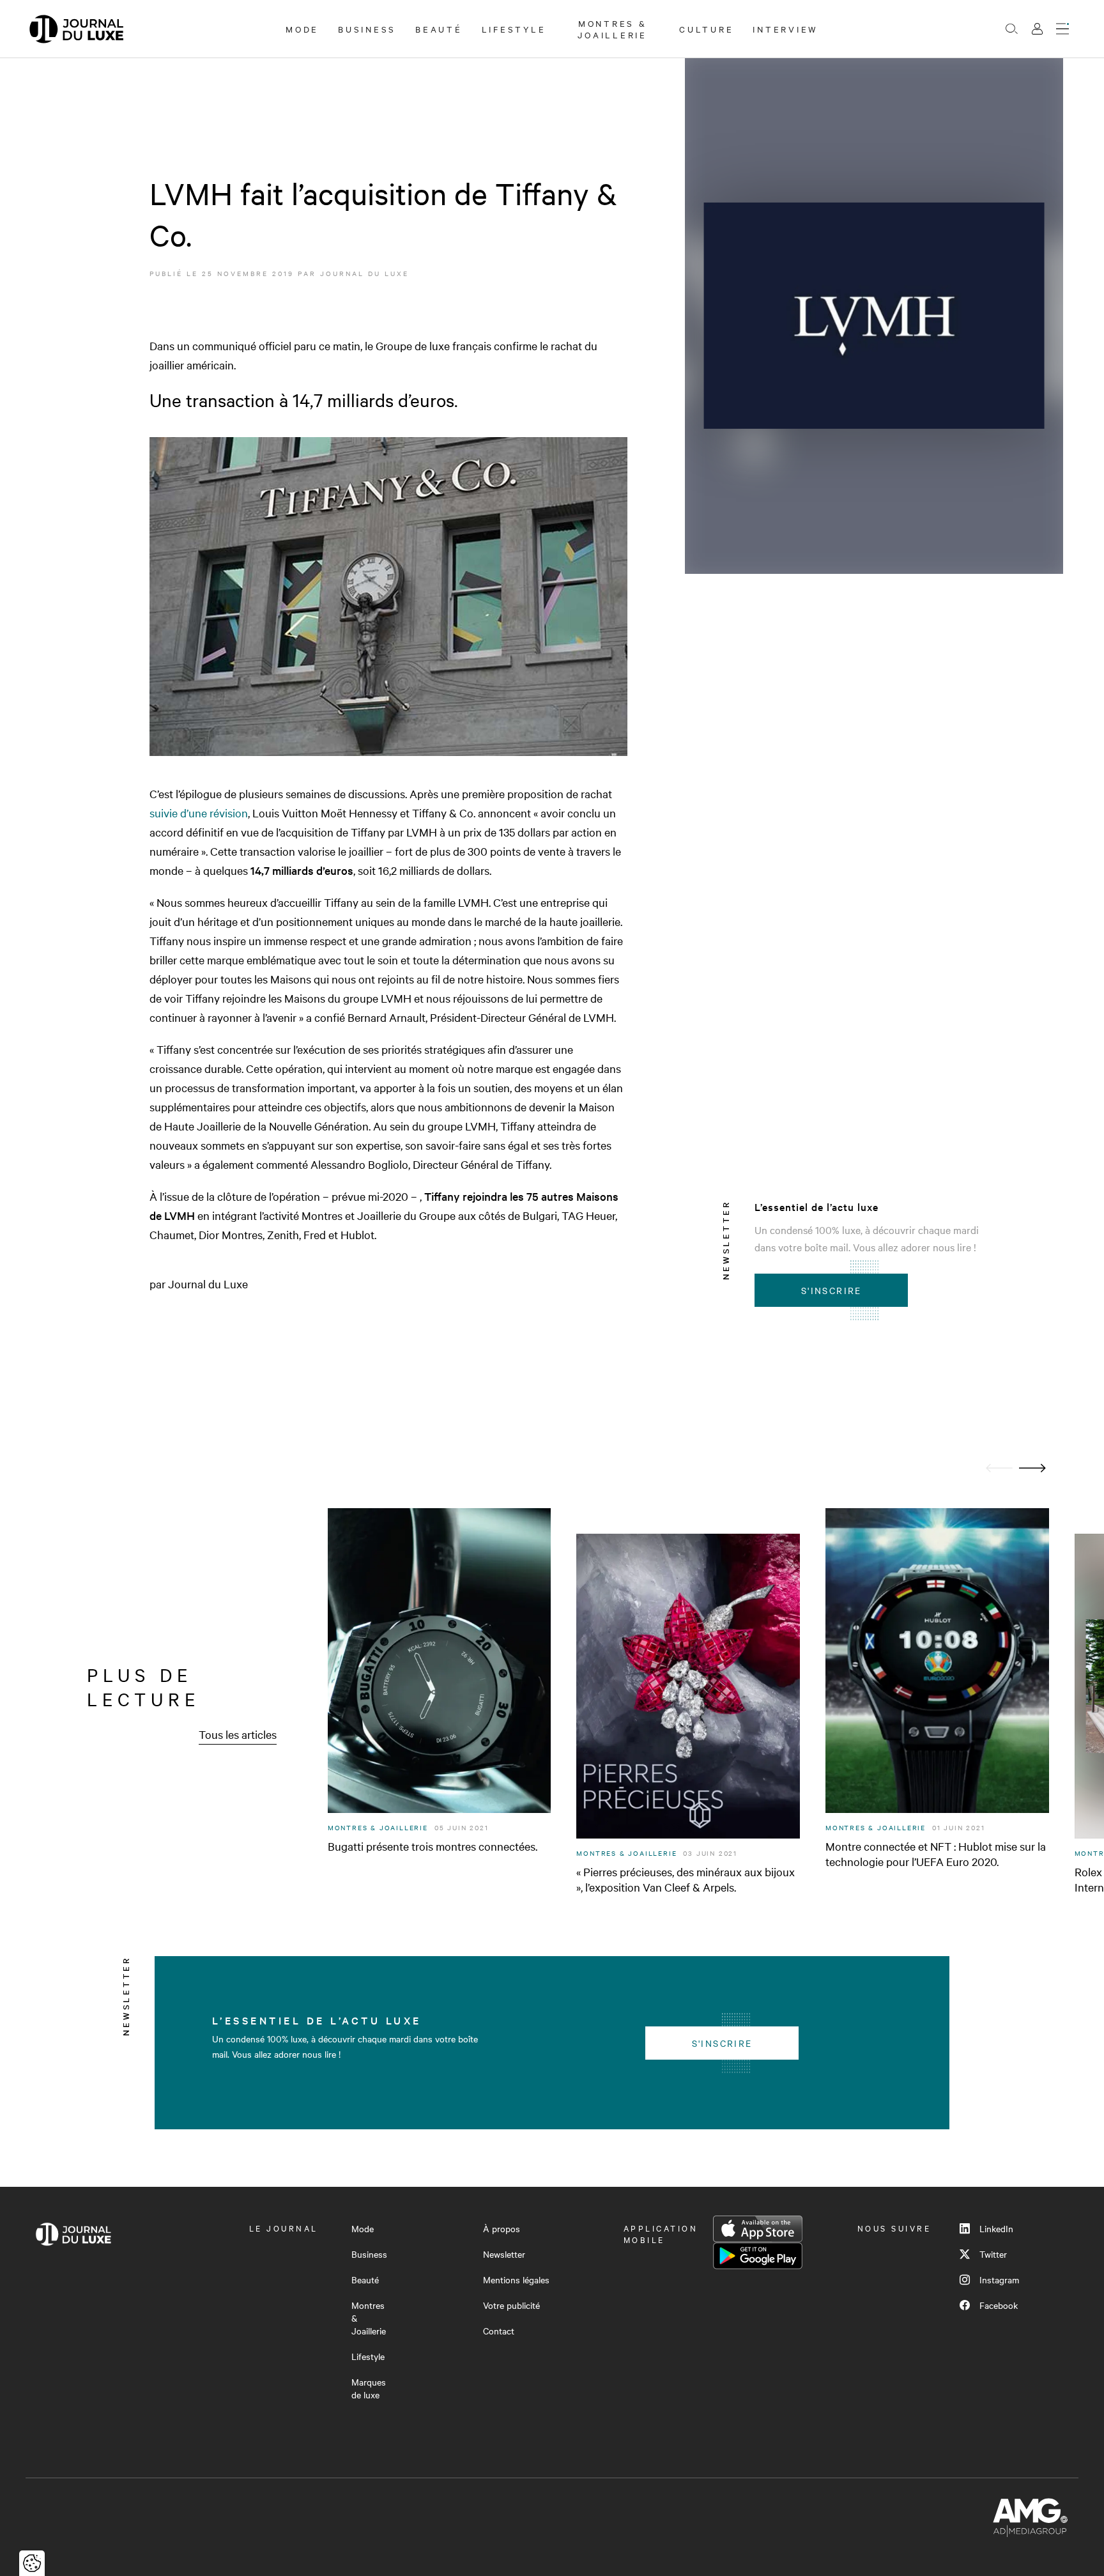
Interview (786, 29)
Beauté (439, 29)
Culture (706, 29)
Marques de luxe (369, 2388)
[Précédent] (999, 1468)
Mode (302, 29)
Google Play (758, 2256)
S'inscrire (832, 1290)
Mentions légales (516, 2279)
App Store (758, 2229)
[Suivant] (1032, 1468)
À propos (502, 2228)
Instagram (999, 2279)
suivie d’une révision (199, 813)
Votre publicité (511, 2305)
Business (367, 29)
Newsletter (504, 2254)
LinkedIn (996, 2228)
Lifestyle (514, 29)
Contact (499, 2331)
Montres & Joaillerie (612, 29)
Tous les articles (238, 1734)
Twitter (993, 2254)
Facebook (999, 2305)
